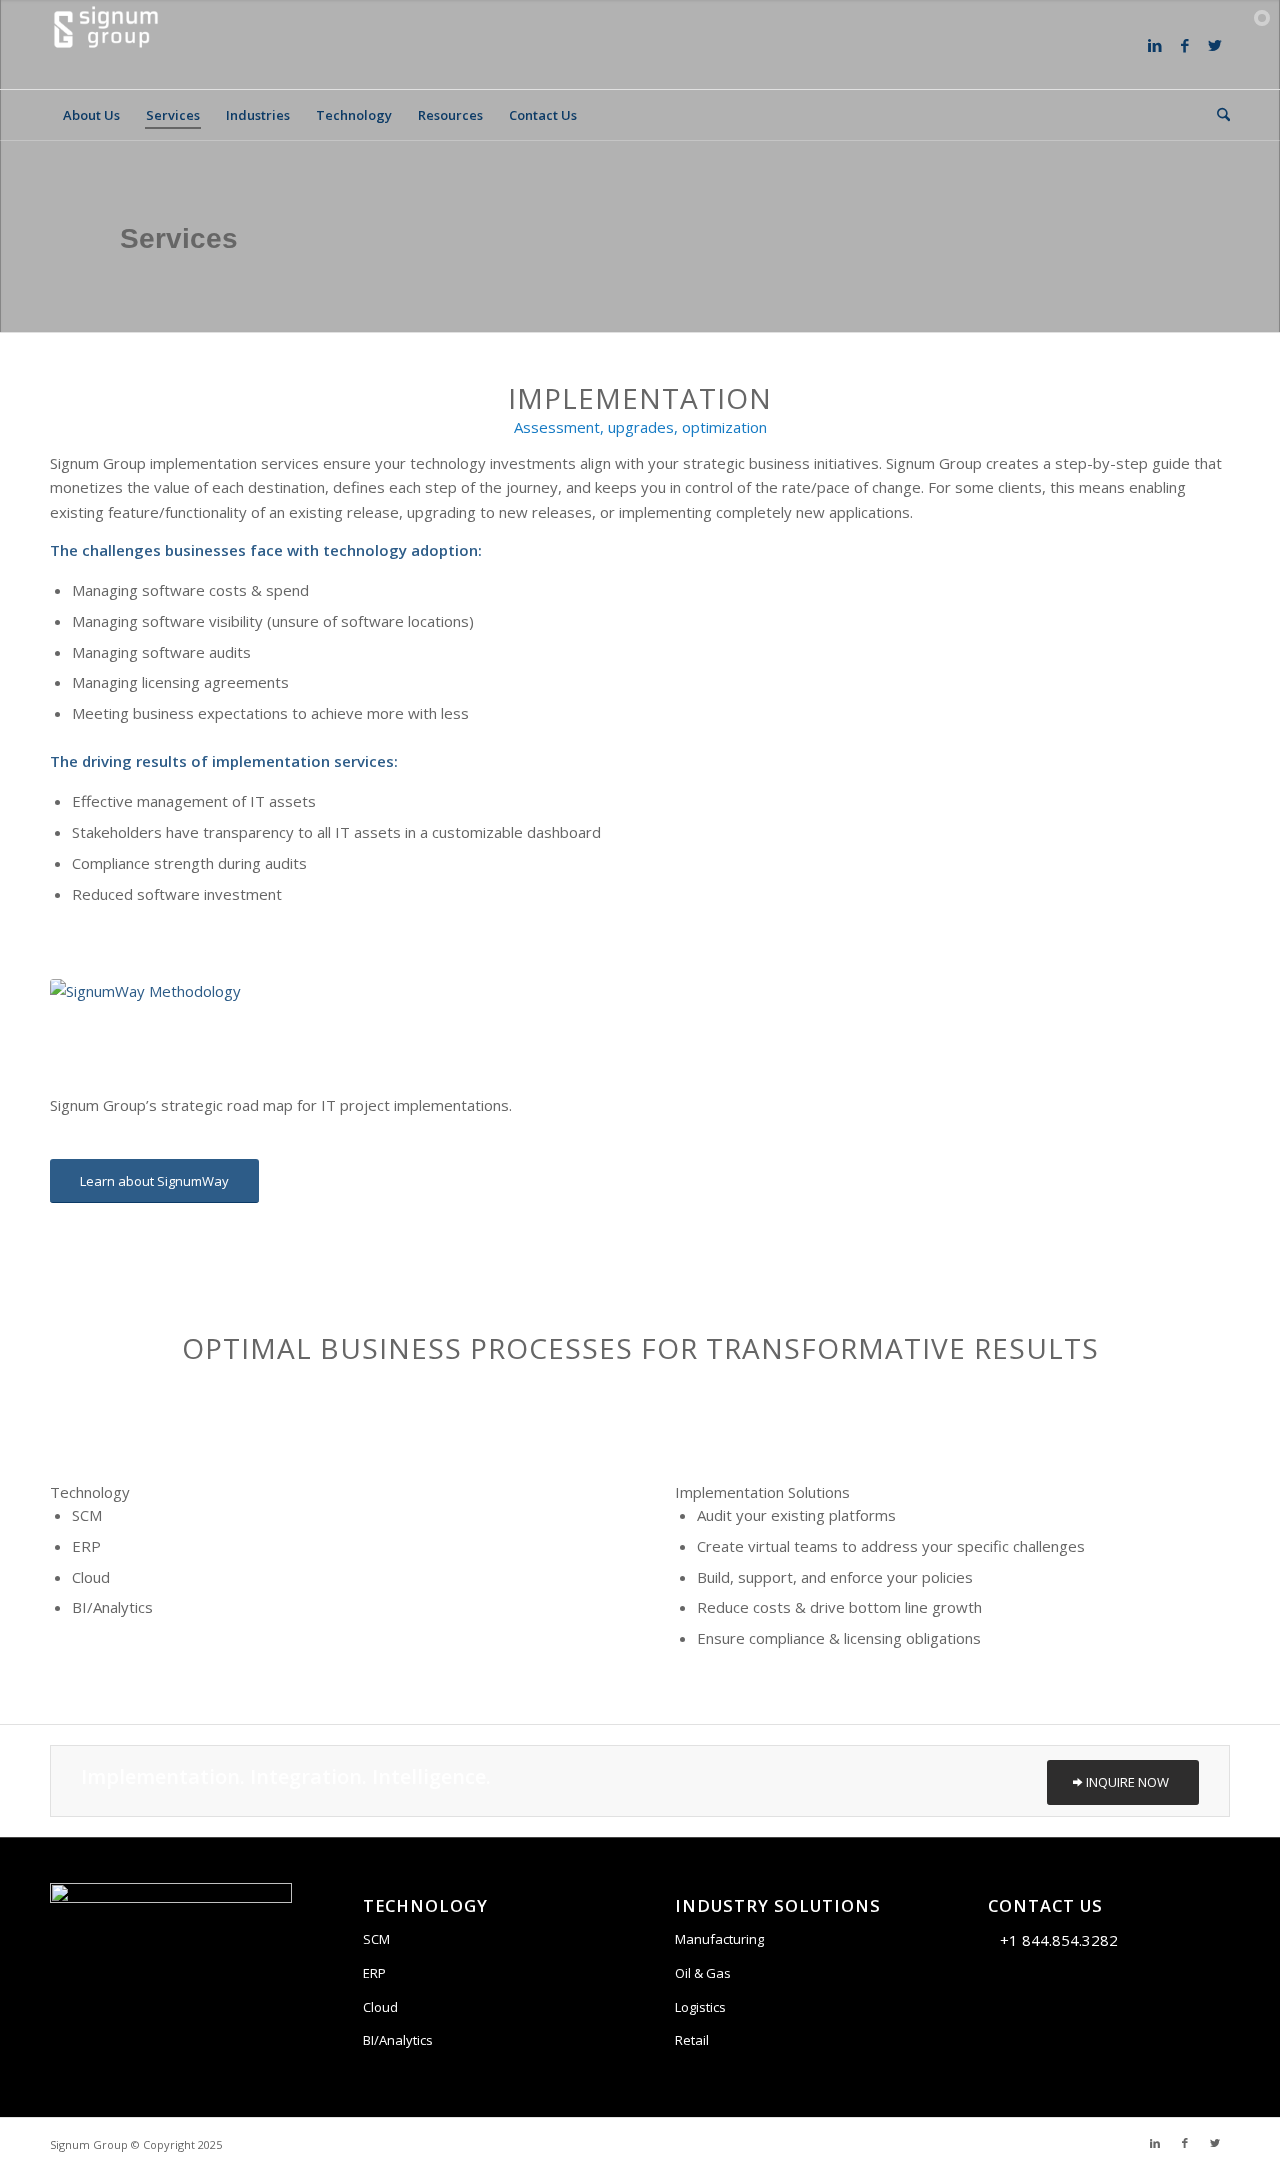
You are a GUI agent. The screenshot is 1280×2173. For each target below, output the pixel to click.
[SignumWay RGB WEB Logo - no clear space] (200, 1017)
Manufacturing (719, 1939)
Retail (692, 2040)
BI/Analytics (398, 2040)
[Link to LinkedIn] (1155, 45)
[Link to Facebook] (1185, 45)
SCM (376, 1939)
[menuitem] (91, 115)
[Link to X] (1215, 45)
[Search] (1217, 115)
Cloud (380, 2007)
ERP (374, 1973)
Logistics (700, 2007)
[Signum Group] (106, 45)
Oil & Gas (703, 1973)
